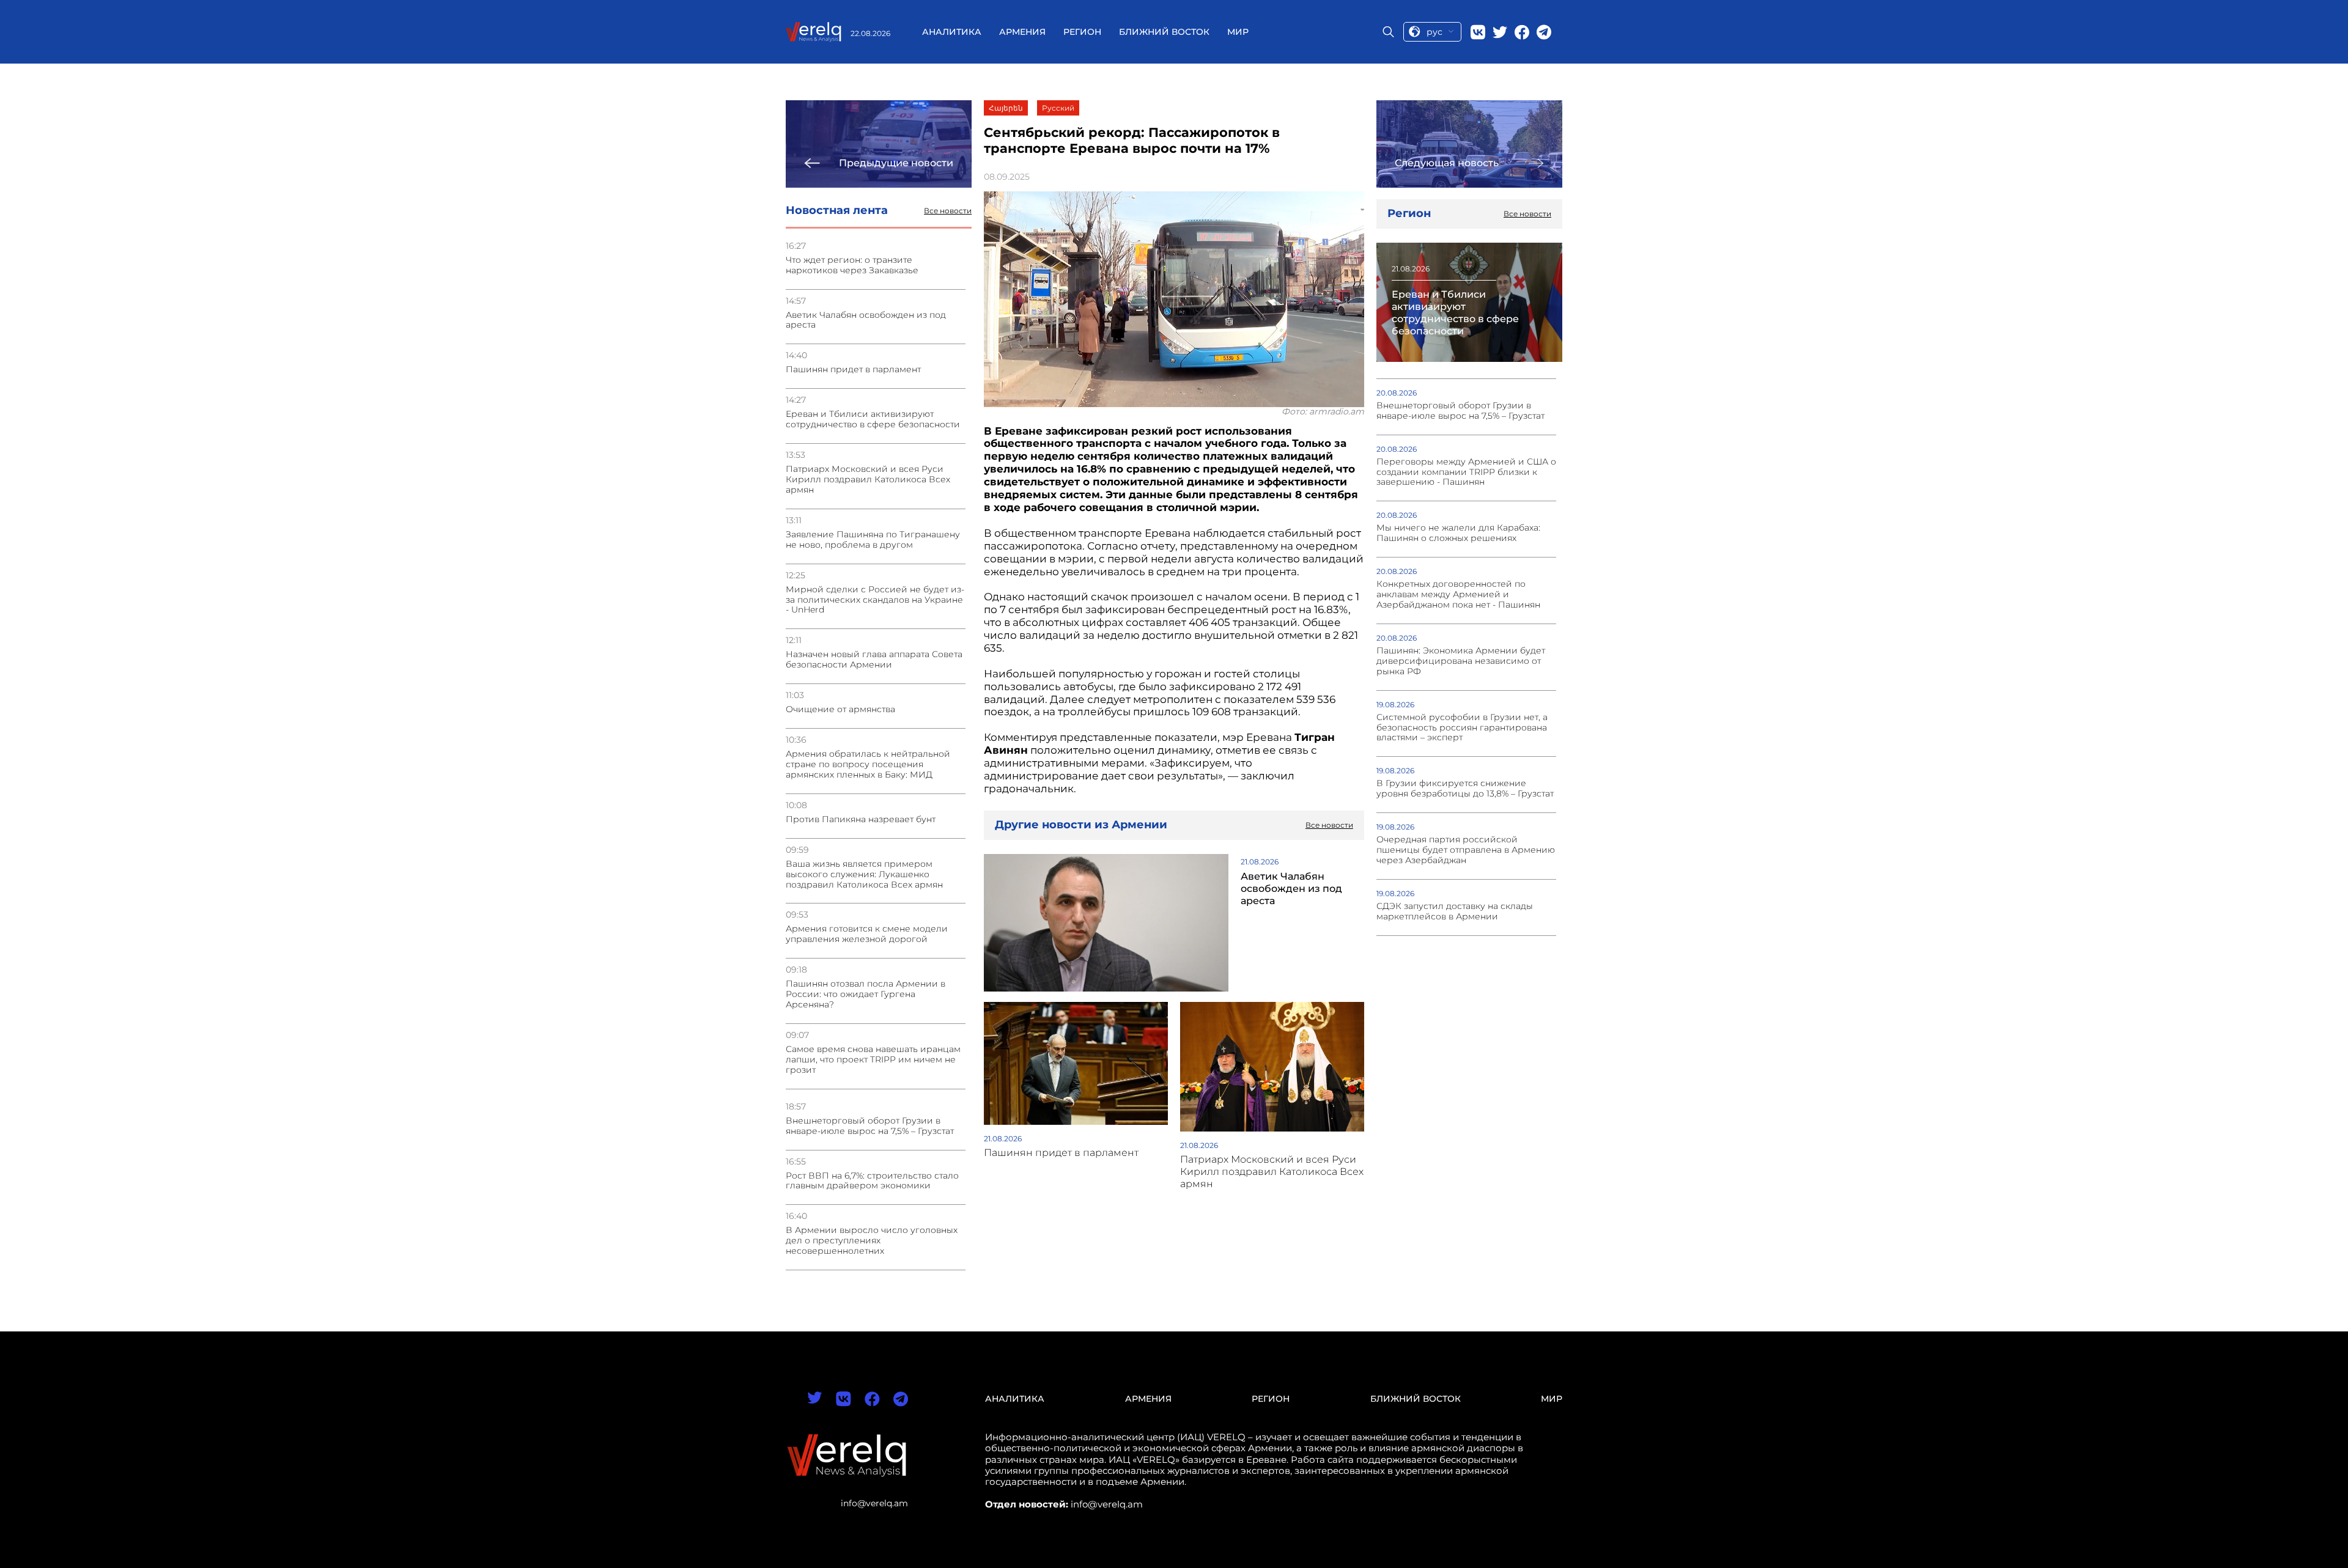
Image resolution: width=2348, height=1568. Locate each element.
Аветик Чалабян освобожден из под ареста (866, 320)
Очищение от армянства (840, 709)
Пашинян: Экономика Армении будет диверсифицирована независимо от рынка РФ (1461, 661)
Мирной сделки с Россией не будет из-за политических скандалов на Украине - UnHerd (875, 600)
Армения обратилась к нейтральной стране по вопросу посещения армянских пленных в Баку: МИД (868, 764)
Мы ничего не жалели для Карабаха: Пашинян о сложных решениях (1458, 533)
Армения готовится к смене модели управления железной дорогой (867, 934)
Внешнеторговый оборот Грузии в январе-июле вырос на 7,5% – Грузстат (870, 1126)
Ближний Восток (1164, 32)
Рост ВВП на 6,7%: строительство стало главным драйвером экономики (872, 1181)
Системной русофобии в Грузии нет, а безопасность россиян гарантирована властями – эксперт (1462, 728)
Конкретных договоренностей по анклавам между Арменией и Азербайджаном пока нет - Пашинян (1458, 594)
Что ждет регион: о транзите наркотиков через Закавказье (852, 265)
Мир (1238, 32)
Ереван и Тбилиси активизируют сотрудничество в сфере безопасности (873, 419)
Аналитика (952, 32)
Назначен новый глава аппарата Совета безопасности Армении (874, 660)
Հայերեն (1006, 108)
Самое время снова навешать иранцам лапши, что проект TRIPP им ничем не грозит (873, 1060)
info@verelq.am (874, 1503)
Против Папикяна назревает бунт (861, 819)
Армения (1022, 32)
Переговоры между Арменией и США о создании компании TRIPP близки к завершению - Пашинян (1466, 472)
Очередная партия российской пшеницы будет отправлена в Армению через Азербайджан (1466, 850)
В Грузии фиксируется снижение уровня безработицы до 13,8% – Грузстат (1465, 789)
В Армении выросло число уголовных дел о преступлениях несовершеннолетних (872, 1241)
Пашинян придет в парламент (853, 370)
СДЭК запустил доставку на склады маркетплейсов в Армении (1455, 911)
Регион (1082, 32)
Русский (1058, 108)
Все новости (948, 211)
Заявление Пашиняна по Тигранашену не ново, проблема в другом (873, 540)
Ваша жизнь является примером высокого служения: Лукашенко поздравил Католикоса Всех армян (864, 874)
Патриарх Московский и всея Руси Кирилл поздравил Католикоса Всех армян (868, 480)
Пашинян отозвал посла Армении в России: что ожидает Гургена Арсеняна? (866, 994)
